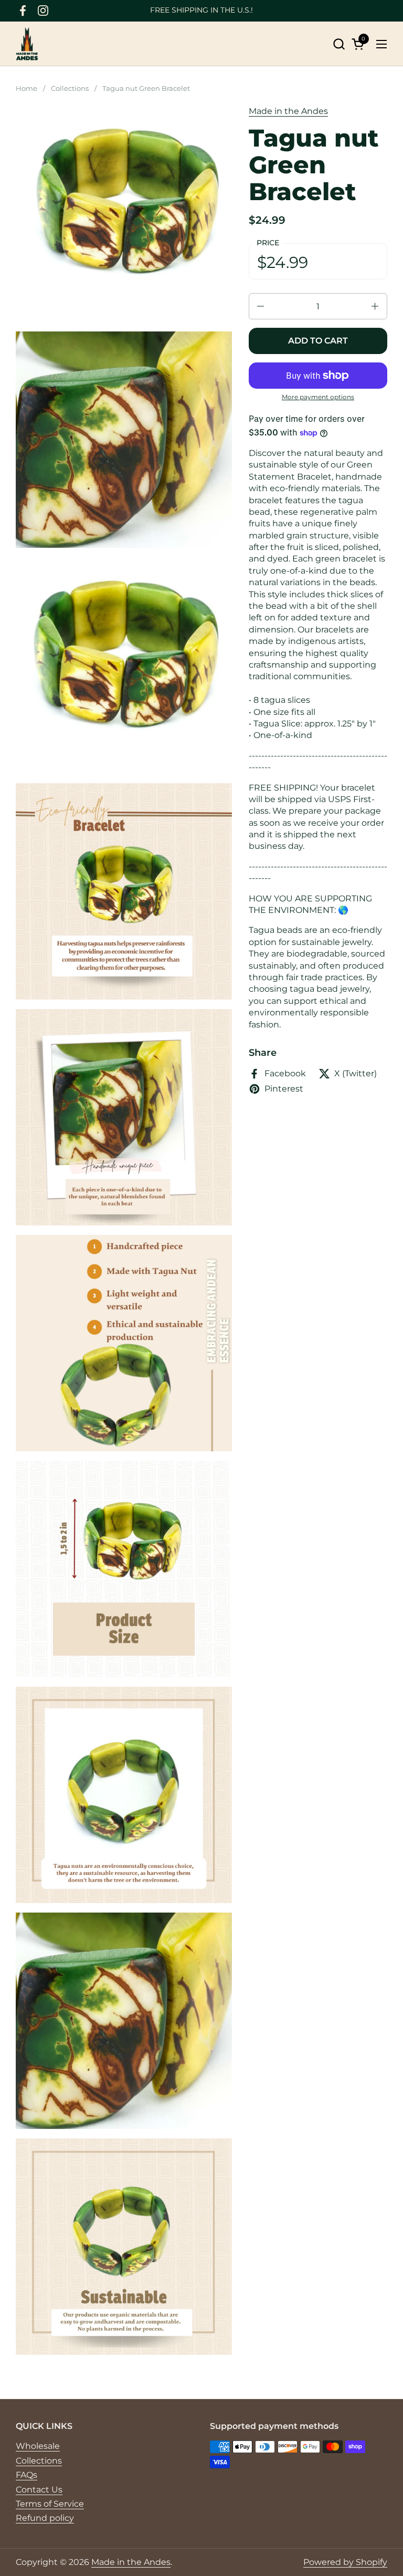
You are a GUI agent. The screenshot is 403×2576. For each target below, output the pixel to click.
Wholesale (38, 2446)
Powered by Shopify (345, 2562)
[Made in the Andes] (27, 44)
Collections (39, 2461)
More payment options (318, 397)
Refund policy (45, 2518)
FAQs (26, 2475)
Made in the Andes (288, 111)
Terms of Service (50, 2504)
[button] (339, 44)
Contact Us (39, 2490)
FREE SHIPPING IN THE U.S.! (201, 10)
